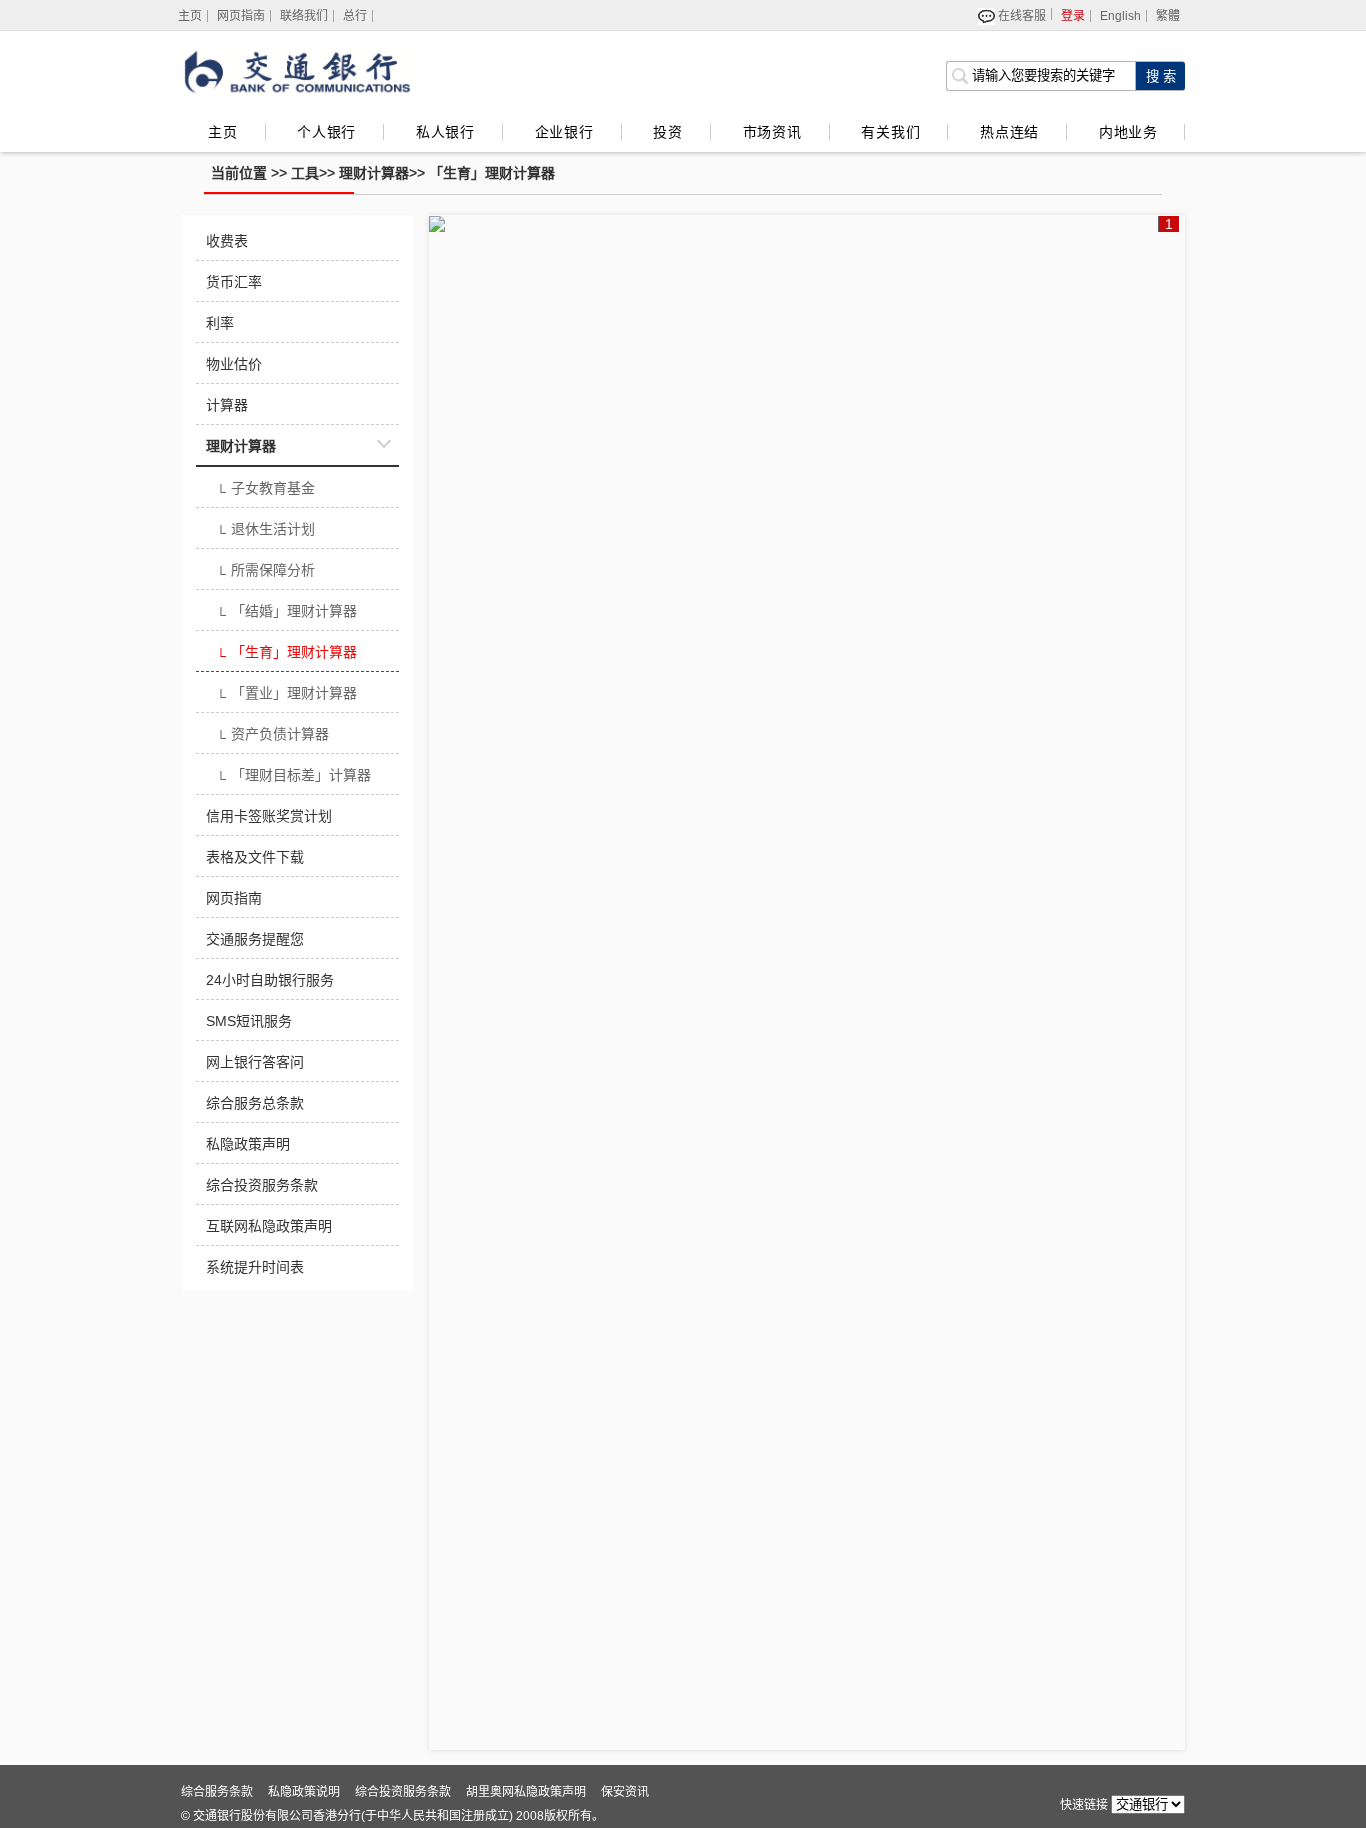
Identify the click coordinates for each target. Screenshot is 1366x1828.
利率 (220, 323)
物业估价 (234, 364)
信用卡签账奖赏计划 (269, 816)
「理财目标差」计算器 (293, 777)
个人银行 (326, 132)
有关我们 (890, 132)
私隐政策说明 (304, 1792)
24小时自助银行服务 (270, 980)
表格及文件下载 (255, 857)
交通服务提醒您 (255, 939)
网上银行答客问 (255, 1062)
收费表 (227, 241)
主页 (223, 132)
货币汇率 (234, 282)
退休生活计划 (265, 531)
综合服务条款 (217, 1792)
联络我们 (304, 16)
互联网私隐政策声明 (269, 1226)
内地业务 (1128, 132)
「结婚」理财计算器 (286, 613)
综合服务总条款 (255, 1103)
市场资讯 (772, 132)
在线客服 (1022, 14)
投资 (668, 132)
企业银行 (564, 132)
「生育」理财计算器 (492, 173)
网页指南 (241, 16)
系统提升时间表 (255, 1267)
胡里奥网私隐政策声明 (526, 1792)
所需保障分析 (265, 572)
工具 (305, 173)
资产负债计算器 (272, 736)
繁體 (1168, 16)
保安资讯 (625, 1792)
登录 (1073, 16)
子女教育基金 (265, 490)
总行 (355, 16)
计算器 (227, 405)
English (1120, 16)
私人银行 (445, 132)
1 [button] (1169, 224)
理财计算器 (374, 173)
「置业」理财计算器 (286, 695)
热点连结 (1009, 132)
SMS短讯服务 (249, 1021)
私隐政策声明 (248, 1144)
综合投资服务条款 (262, 1185)
